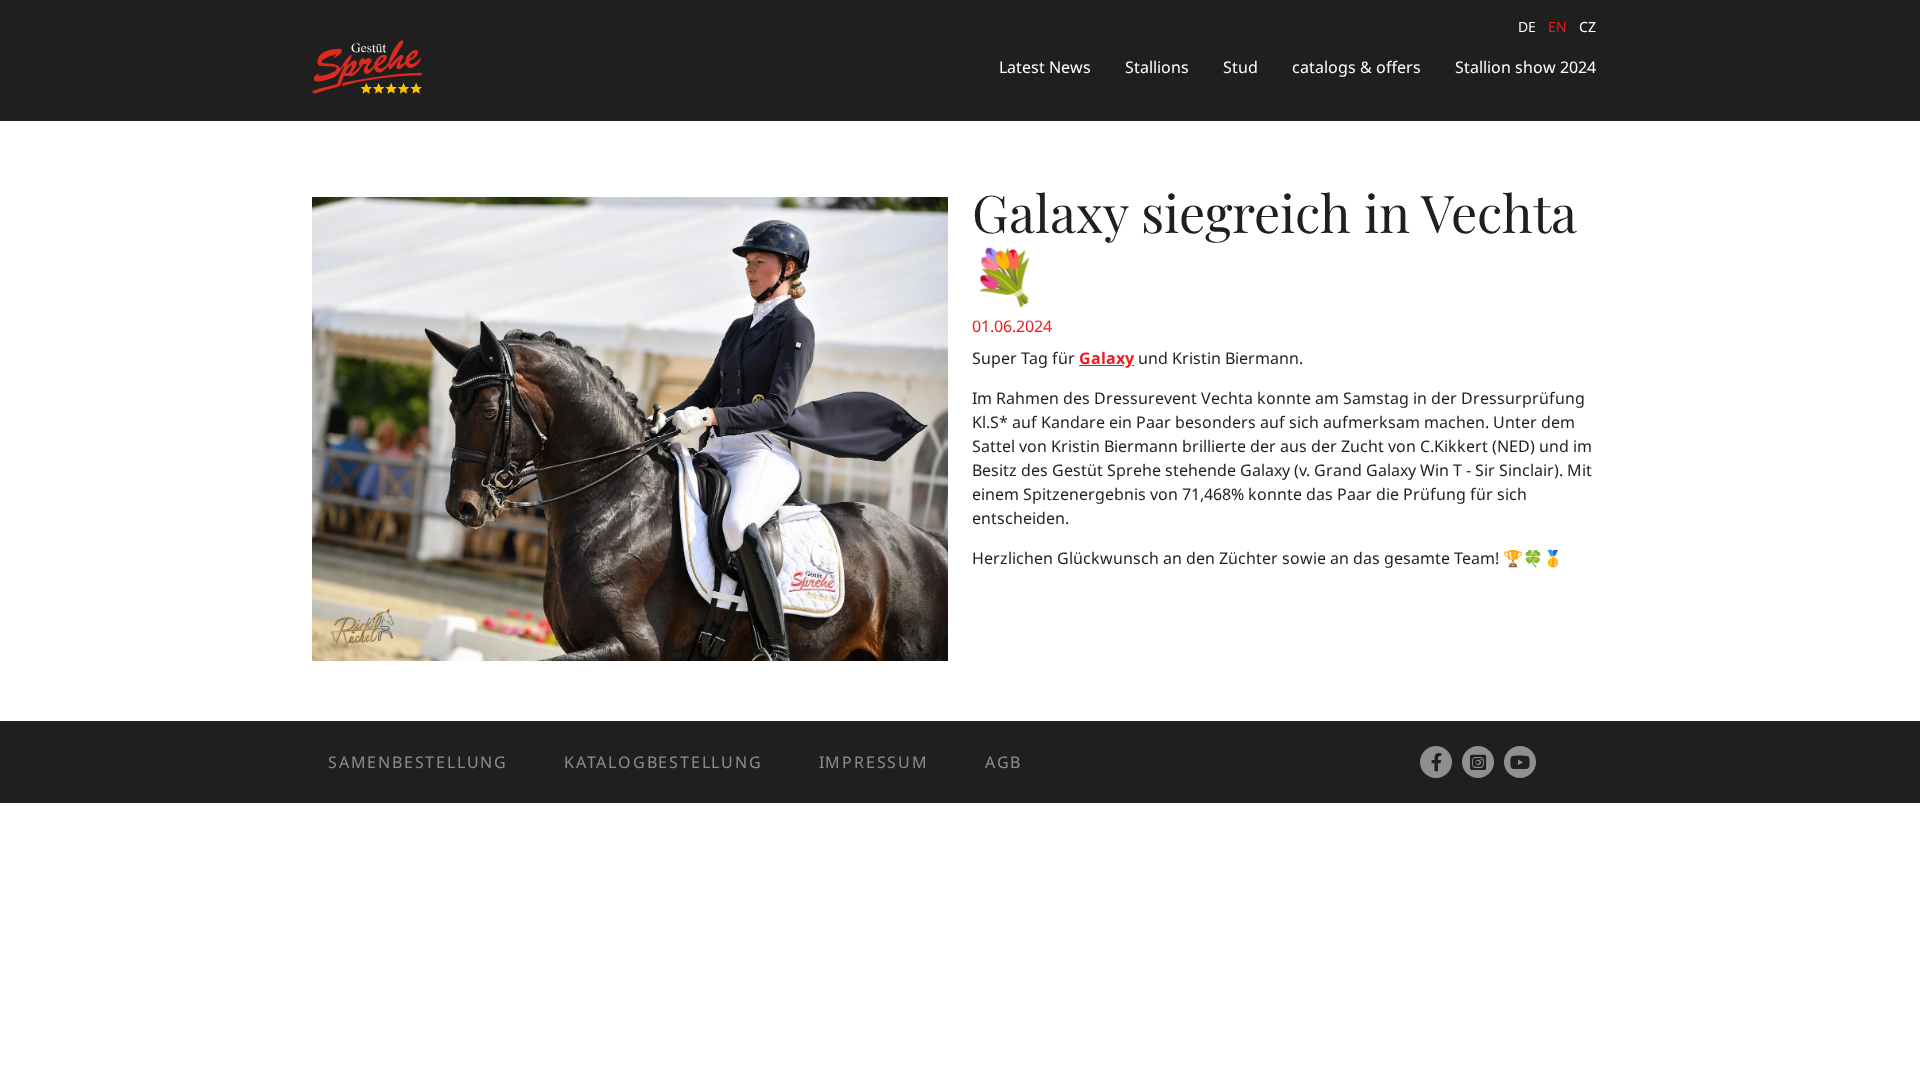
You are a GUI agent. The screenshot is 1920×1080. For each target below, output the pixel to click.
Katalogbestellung (663, 762)
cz (1587, 26)
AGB (1003, 762)
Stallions (1157, 67)
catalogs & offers (1356, 67)
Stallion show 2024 (1525, 67)
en (1557, 26)
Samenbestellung (418, 762)
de (1527, 26)
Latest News (1045, 67)
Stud (1240, 67)
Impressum (874, 762)
